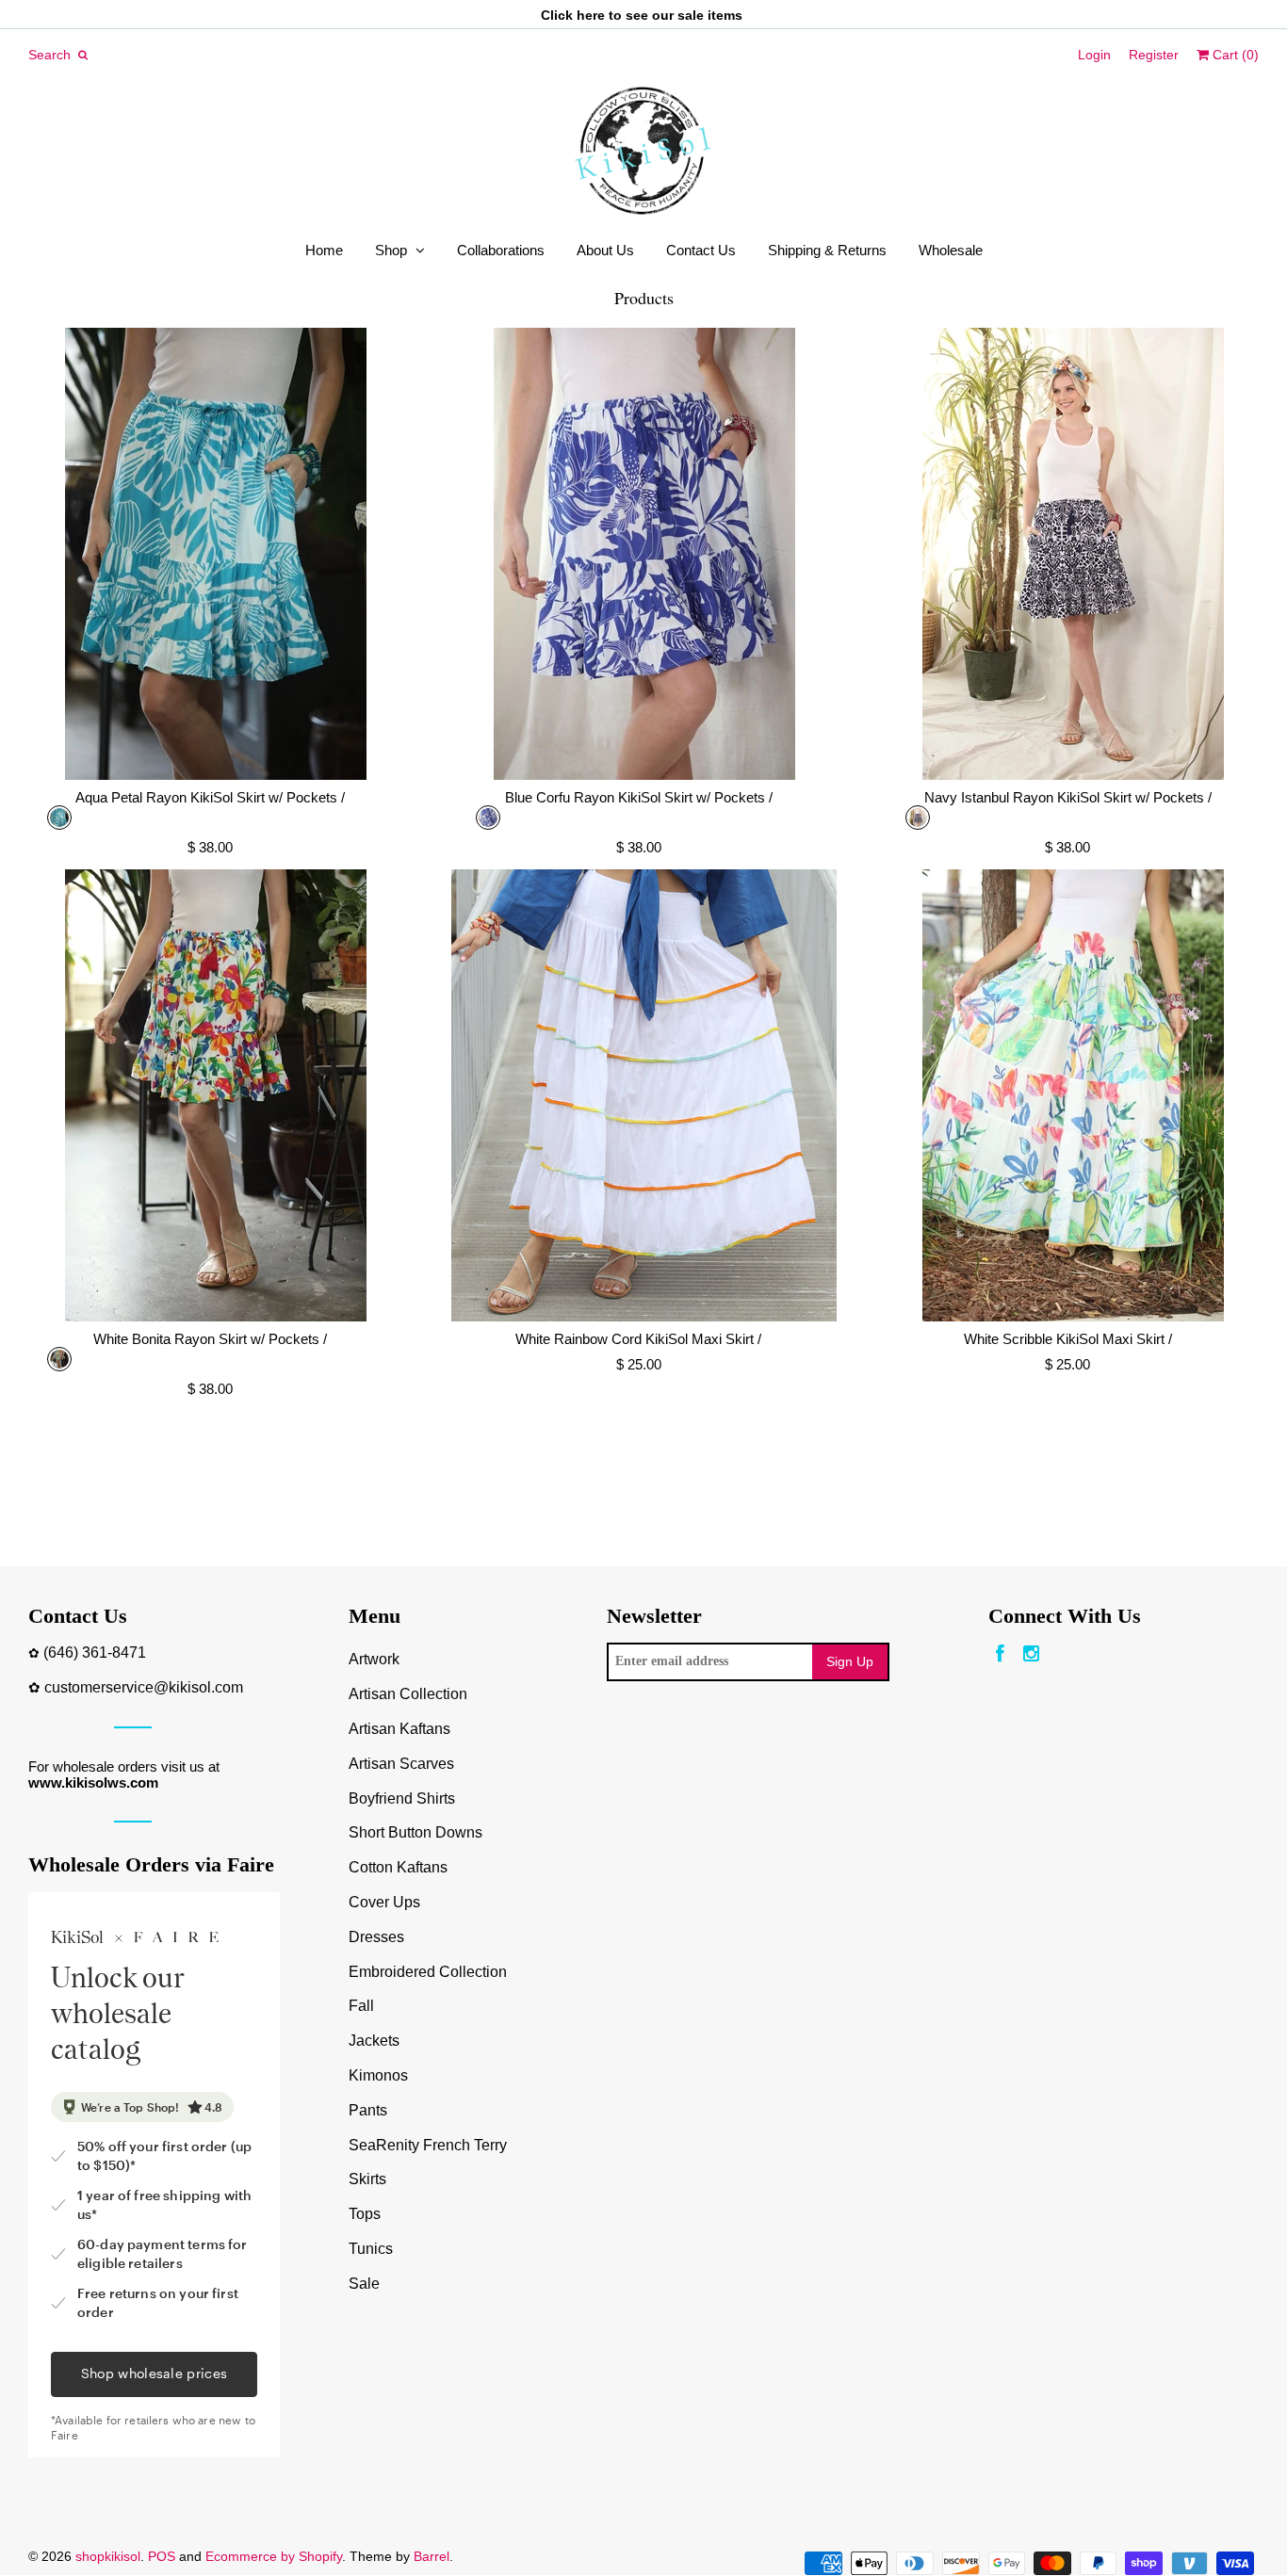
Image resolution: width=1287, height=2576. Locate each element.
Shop (391, 250)
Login (1094, 55)
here (591, 15)
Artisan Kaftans (399, 1729)
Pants (368, 2110)
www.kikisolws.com (93, 1782)
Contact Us (701, 250)
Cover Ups (384, 1902)
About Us (605, 250)
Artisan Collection (408, 1694)
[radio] (59, 818)
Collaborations (501, 250)
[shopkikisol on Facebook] (1000, 1654)
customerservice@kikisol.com (144, 1687)
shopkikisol (108, 2556)
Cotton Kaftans (398, 1867)
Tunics (371, 2249)
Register (1154, 55)
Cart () (1234, 55)
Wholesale (951, 250)
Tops (365, 2214)
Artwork (374, 1659)
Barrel (432, 2556)
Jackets (374, 2041)
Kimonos (378, 2075)
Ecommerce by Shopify (274, 2556)
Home (324, 250)
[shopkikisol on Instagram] (1031, 1654)
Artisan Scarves (401, 1764)
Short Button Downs (415, 1832)
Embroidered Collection (428, 1972)
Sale (364, 2284)
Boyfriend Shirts (402, 1798)
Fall (361, 2006)
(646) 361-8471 (95, 1653)
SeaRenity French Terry (428, 2145)
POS (162, 2556)
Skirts (367, 2179)
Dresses (376, 1937)
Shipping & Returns (827, 250)
